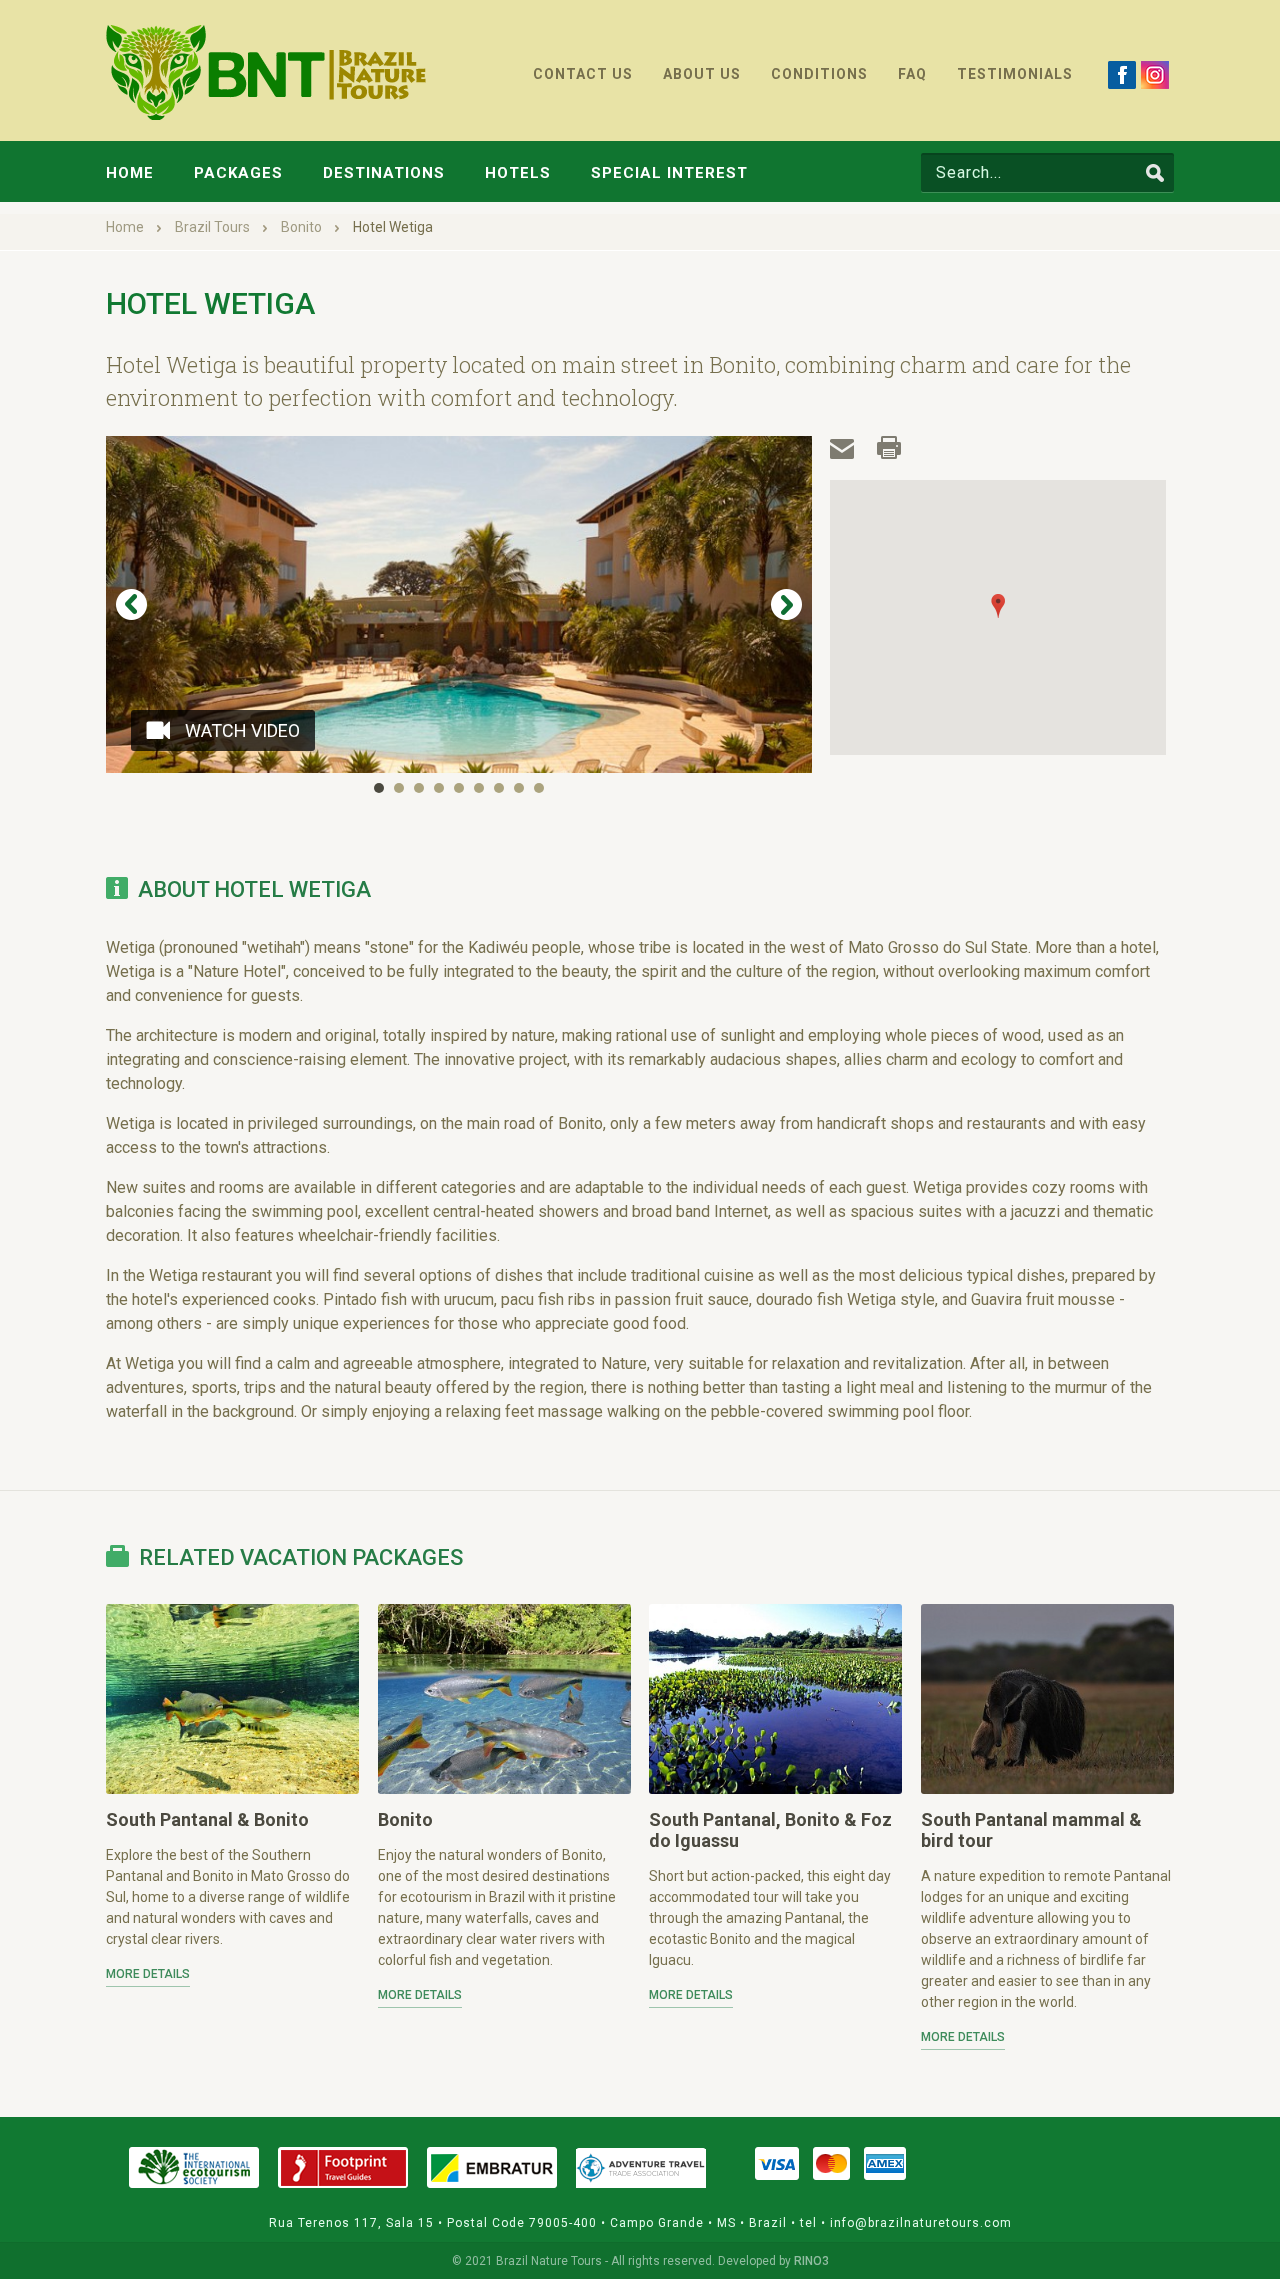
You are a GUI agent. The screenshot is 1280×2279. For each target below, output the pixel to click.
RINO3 (811, 2261)
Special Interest (669, 173)
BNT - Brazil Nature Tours (266, 72)
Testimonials (1015, 74)
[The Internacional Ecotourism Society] (194, 2167)
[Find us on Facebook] (1122, 74)
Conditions (819, 74)
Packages (238, 173)
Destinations (384, 173)
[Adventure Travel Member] (641, 2168)
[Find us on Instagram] (1155, 74)
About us (702, 74)
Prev (132, 605)
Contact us (583, 74)
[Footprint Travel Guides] (343, 2167)
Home (130, 173)
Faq (912, 74)
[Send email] (844, 449)
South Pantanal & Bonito (207, 1819)
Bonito (303, 227)
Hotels (518, 173)
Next (786, 605)
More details (148, 1974)
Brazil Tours (214, 227)
